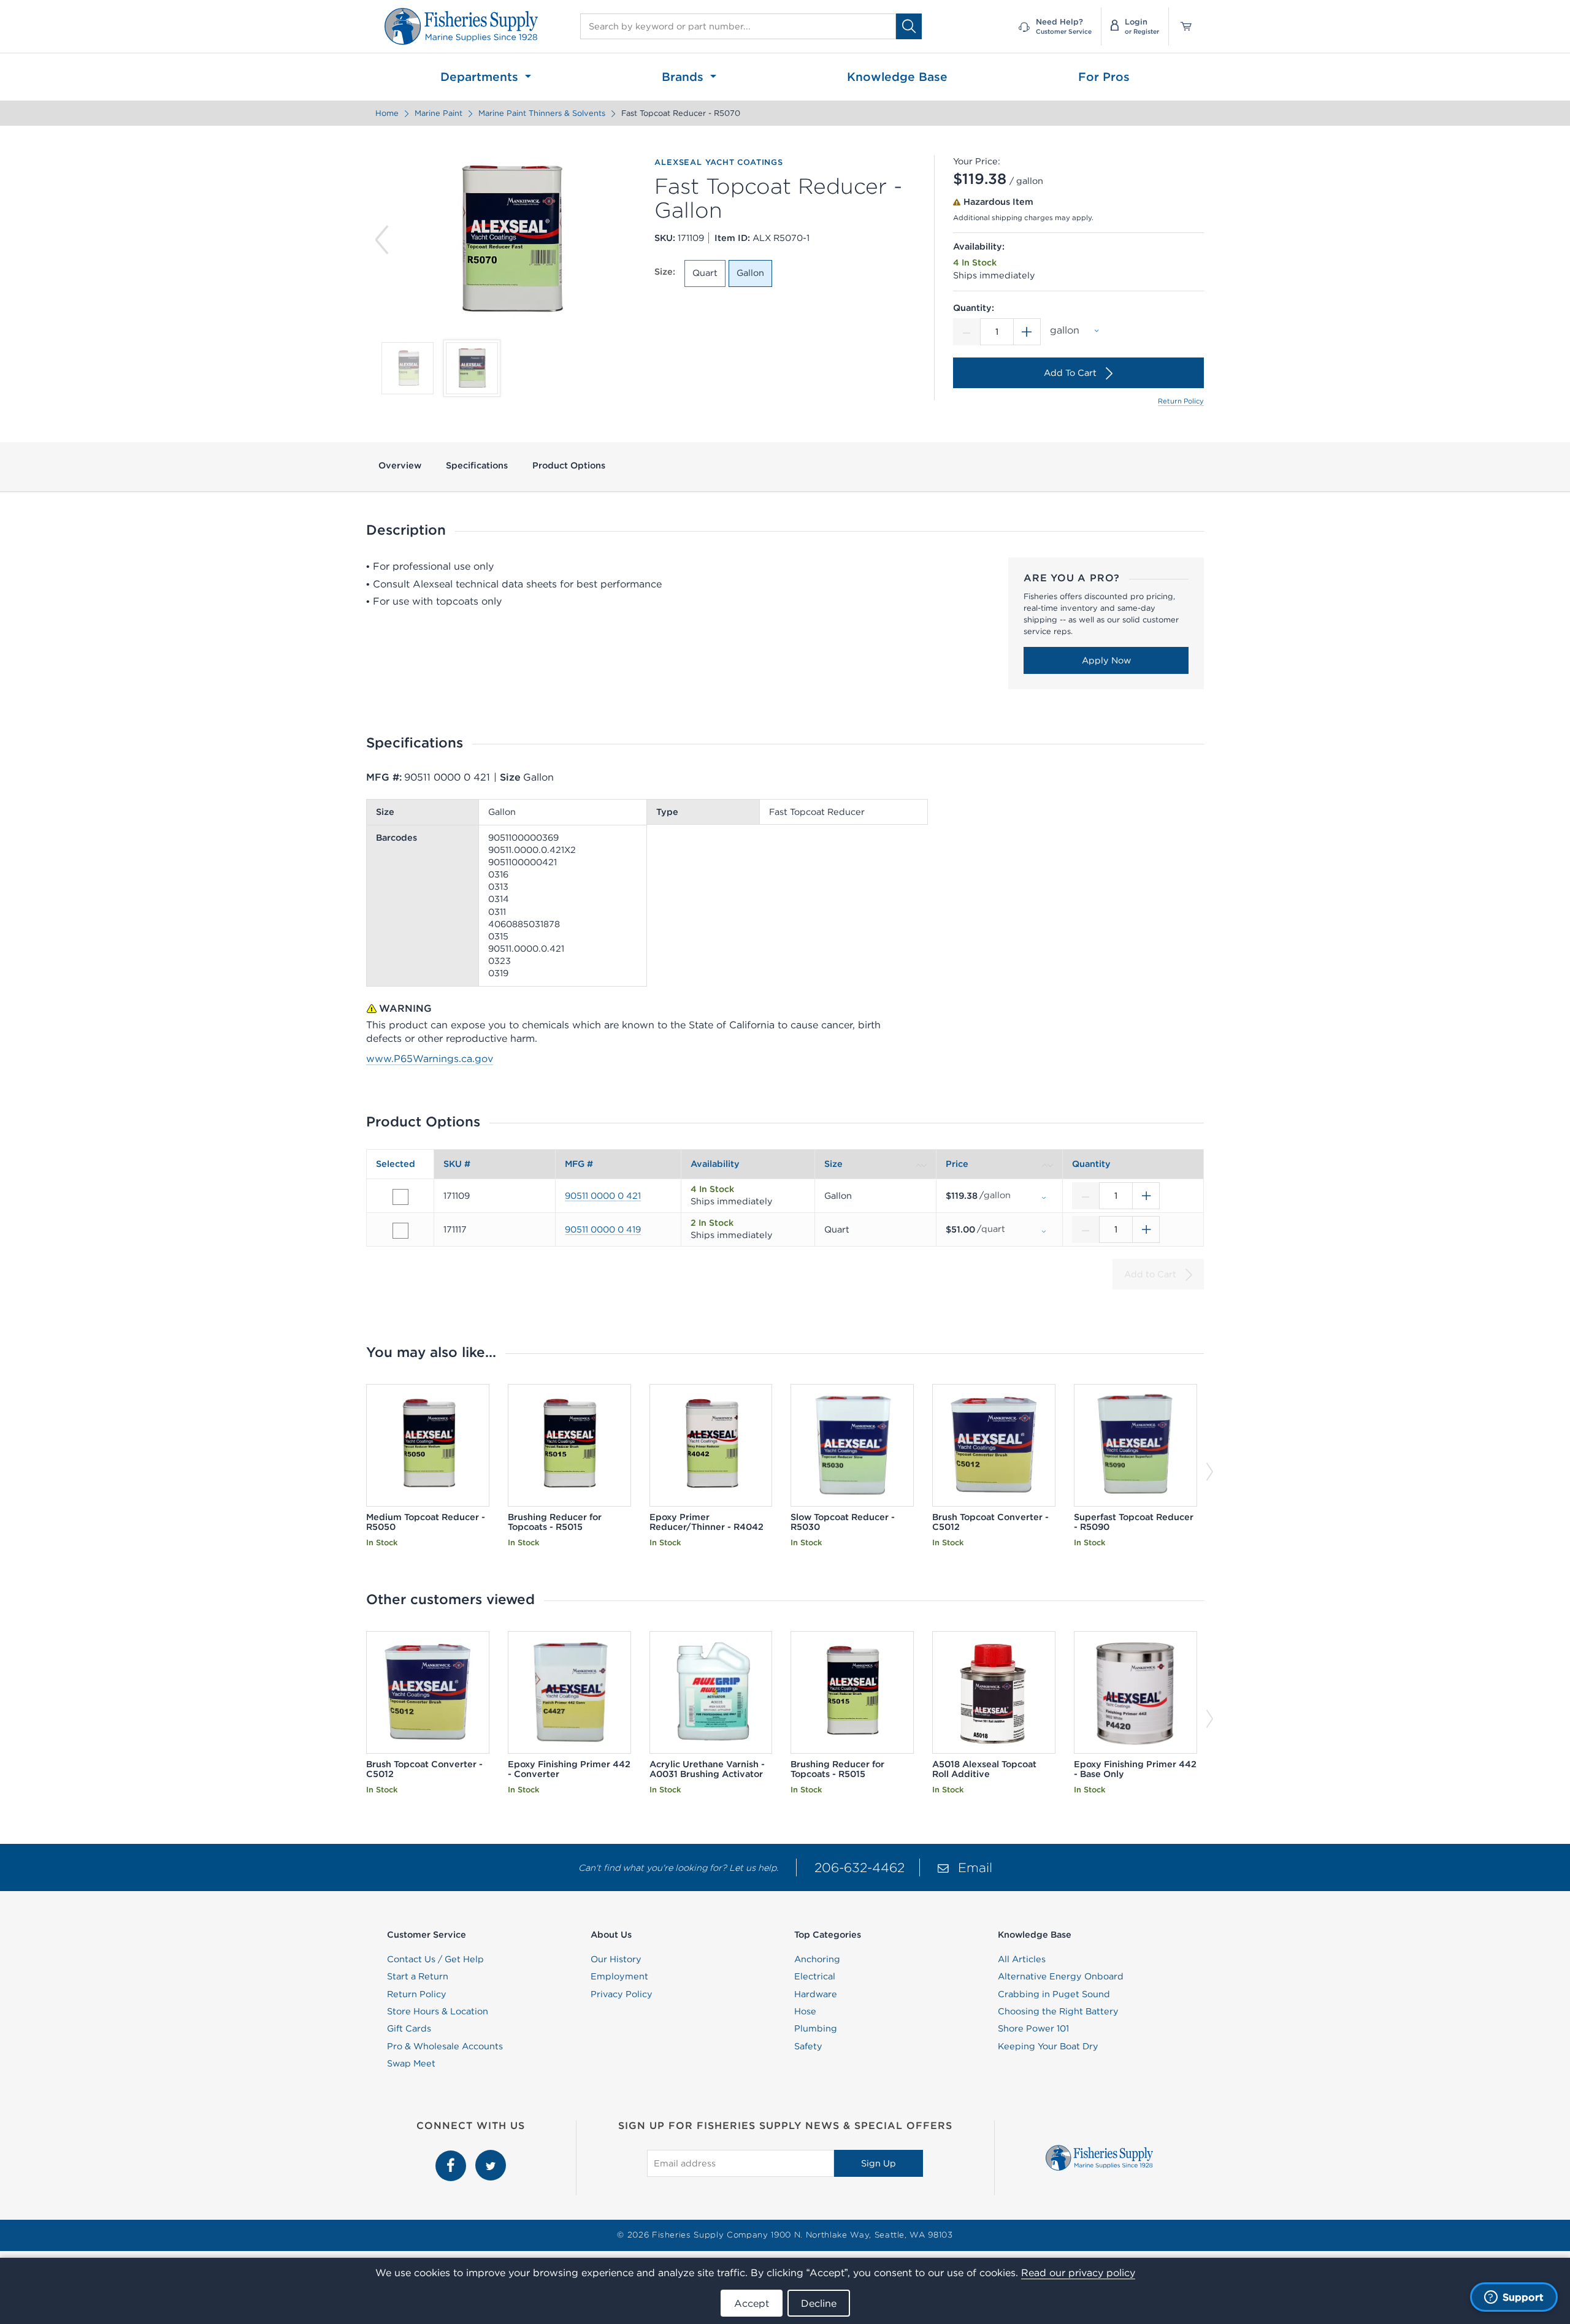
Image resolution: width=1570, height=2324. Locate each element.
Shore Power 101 (1033, 2028)
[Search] (909, 26)
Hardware (816, 1994)
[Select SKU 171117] (400, 1231)
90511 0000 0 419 (603, 1229)
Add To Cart (1070, 373)
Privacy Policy (622, 1994)
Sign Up (879, 2163)
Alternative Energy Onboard (1061, 1976)
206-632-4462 (860, 1867)
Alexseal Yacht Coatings (718, 162)
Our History (616, 1959)
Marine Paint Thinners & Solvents (542, 113)
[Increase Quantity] (1027, 332)
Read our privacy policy (1078, 2272)
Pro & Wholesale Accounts (445, 2046)
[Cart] (1182, 26)
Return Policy (1181, 401)
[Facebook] (452, 2157)
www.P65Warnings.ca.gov (430, 1058)
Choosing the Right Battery (1058, 2011)
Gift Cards (409, 2028)
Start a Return (418, 1976)
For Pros (1104, 77)
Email (975, 1867)
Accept (752, 2303)
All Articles (1022, 1959)
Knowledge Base (897, 77)
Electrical (815, 1976)
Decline (819, 2303)
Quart (705, 273)
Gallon (750, 273)
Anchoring (817, 1959)
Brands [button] (684, 77)
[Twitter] (491, 2157)
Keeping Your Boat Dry (1048, 2046)
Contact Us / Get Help (435, 1959)
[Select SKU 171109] (400, 1197)
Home (387, 113)
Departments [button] (481, 77)
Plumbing (816, 2028)
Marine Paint (438, 113)
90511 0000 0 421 (603, 1196)
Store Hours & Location (438, 2011)
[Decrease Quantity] (967, 332)
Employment (619, 1976)
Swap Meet (411, 2063)
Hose (805, 2011)
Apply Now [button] (1106, 660)
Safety (808, 2046)
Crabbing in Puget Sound (1054, 1994)
